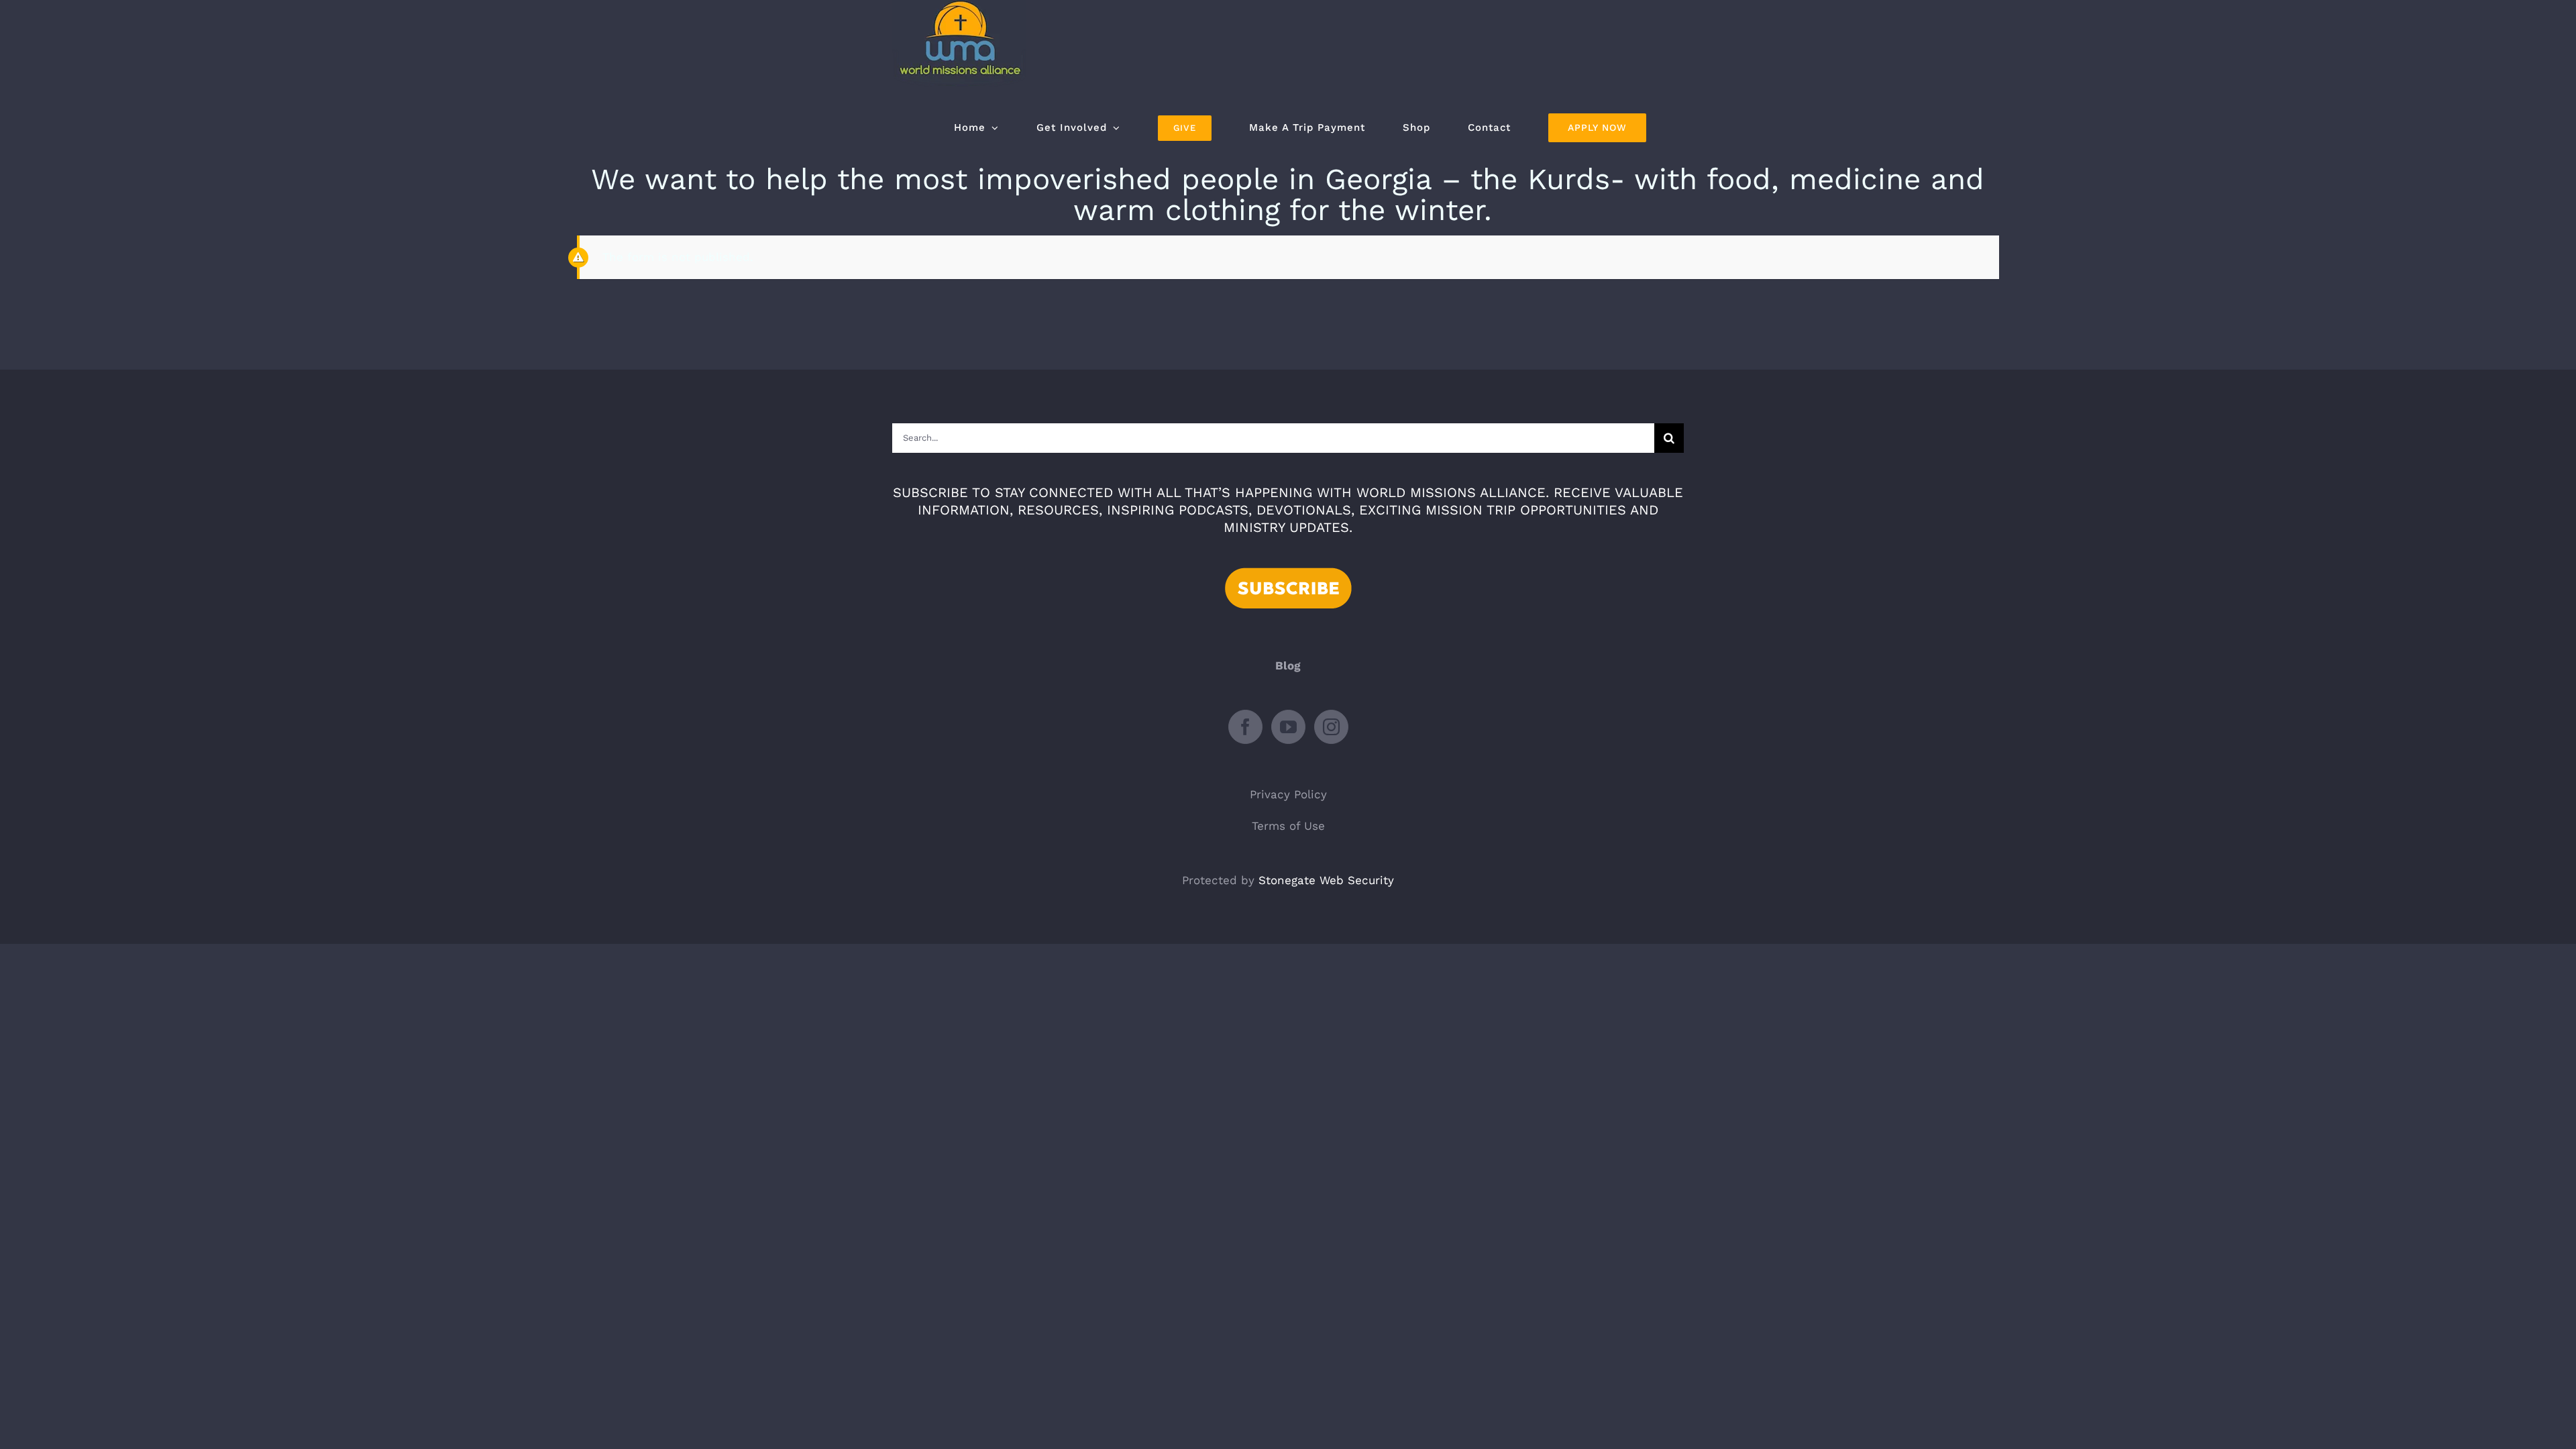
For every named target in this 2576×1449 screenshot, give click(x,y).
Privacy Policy (1288, 794)
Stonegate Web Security (1326, 880)
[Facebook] (1245, 727)
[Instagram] (1331, 727)
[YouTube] (1288, 727)
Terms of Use (1288, 826)
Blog (1288, 665)
